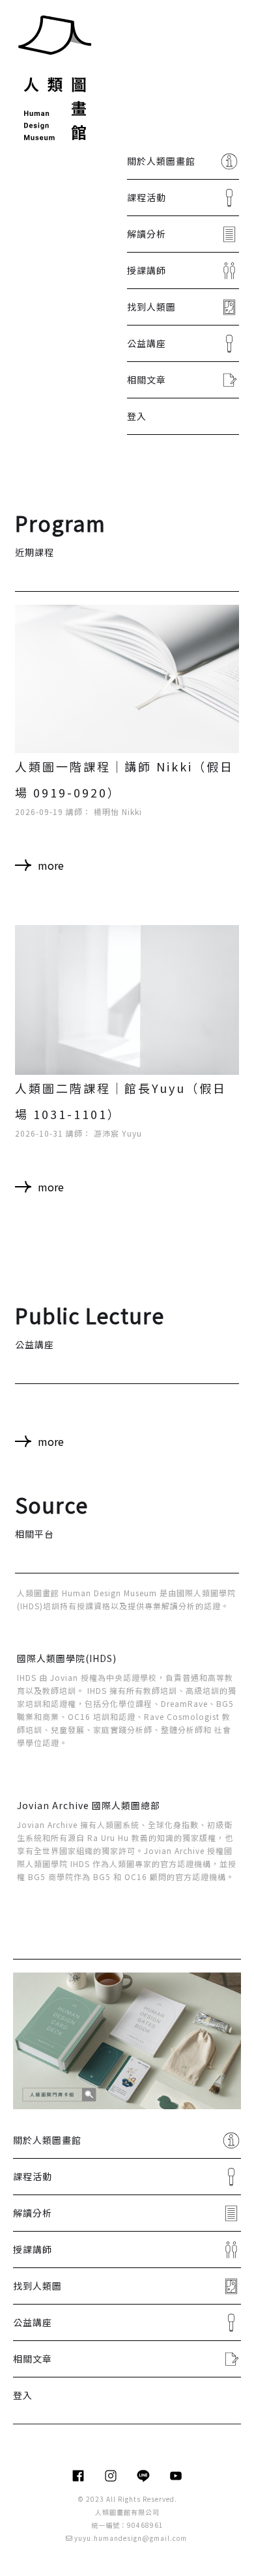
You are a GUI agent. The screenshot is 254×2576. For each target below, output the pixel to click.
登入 (137, 416)
